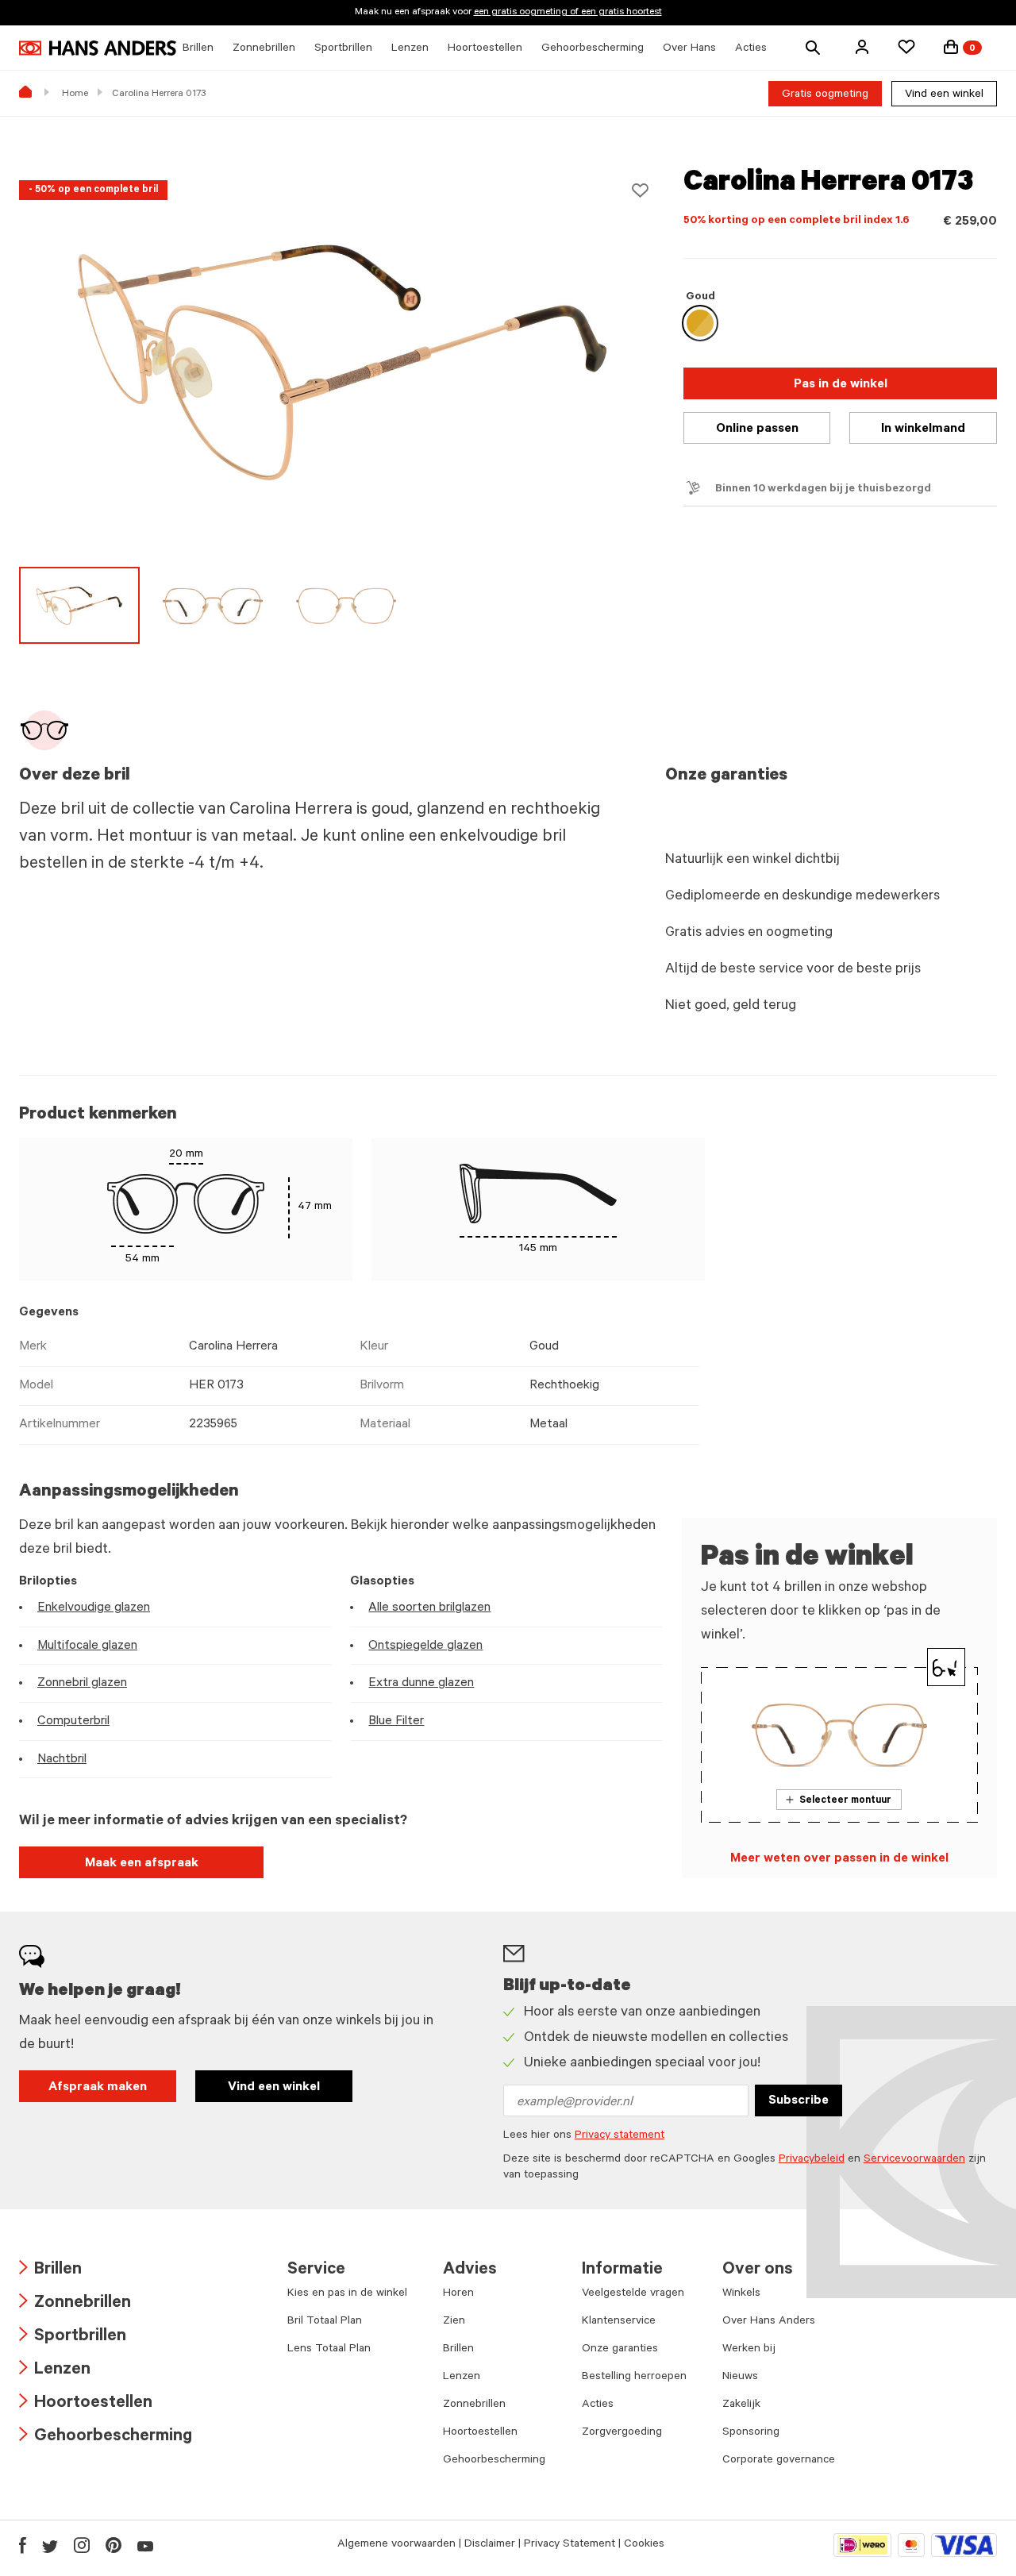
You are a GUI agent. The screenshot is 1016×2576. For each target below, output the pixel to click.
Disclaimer (490, 2545)
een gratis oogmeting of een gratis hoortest (568, 13)
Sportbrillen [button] (343, 49)
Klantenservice (619, 2322)
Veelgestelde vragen (633, 2294)
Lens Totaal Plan (329, 2350)
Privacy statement (620, 2136)
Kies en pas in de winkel (347, 2294)
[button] (862, 47)
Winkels (741, 2294)
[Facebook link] (23, 2545)
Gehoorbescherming (106, 2437)
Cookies (644, 2545)
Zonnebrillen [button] (264, 49)
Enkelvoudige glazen (94, 1608)
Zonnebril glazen (82, 1684)
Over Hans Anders (769, 2322)
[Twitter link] (50, 2545)
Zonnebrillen (75, 2304)
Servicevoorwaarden (914, 2160)
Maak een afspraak (142, 1864)
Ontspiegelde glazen (425, 1646)
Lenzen (55, 2371)
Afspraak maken (98, 2088)
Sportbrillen (73, 2337)
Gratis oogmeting (825, 95)
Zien (454, 2322)
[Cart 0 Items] (951, 47)
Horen (458, 2294)
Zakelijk (741, 2405)
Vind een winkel (944, 95)
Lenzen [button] (410, 49)
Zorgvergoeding (622, 2433)
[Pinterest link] (114, 2545)
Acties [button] (751, 49)
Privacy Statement (570, 2545)
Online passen (757, 429)
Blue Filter (396, 1722)
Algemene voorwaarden (396, 2545)
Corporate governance (779, 2461)
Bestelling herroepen (634, 2378)
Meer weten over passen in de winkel (839, 1859)
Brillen (50, 2271)
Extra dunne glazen (421, 1684)
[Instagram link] (82, 2545)
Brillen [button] (198, 49)
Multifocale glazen (87, 1646)
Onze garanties (620, 2350)
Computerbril (73, 1722)
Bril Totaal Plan (325, 2322)
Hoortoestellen (86, 2404)
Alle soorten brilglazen (429, 1608)
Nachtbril (62, 1760)
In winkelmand (923, 429)
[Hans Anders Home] (98, 48)
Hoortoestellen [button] (485, 49)
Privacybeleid (812, 2160)
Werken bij (749, 2350)
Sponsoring (751, 2433)
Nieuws (740, 2378)
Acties (598, 2405)
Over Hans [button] (689, 49)
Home (75, 94)
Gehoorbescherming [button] (593, 49)
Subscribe (799, 2101)
